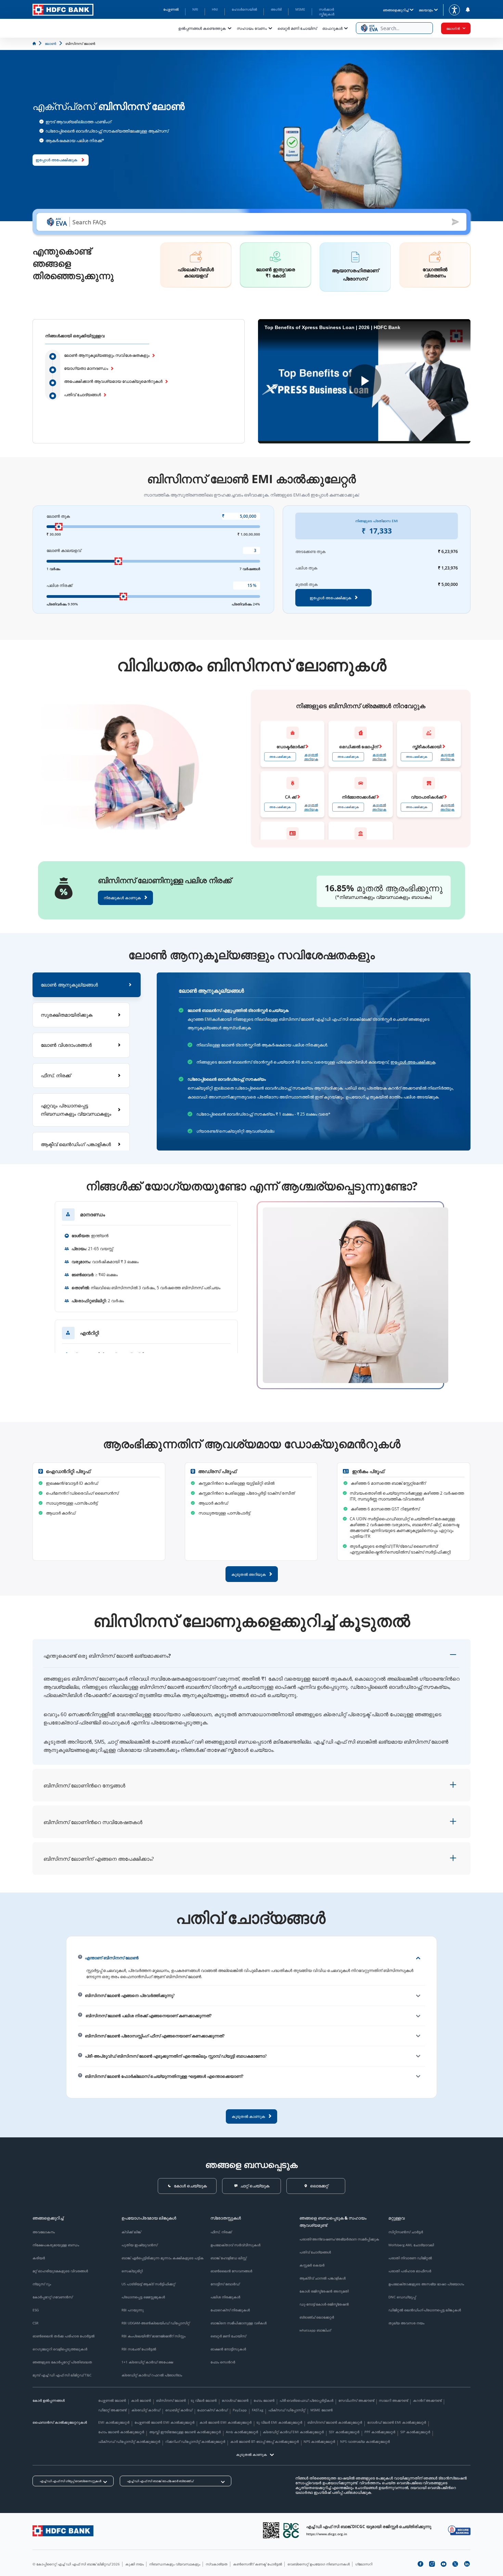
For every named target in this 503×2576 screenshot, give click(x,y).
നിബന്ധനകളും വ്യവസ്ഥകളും (175, 2564)
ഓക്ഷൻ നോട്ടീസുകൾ (228, 2349)
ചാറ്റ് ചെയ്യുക (255, 2186)
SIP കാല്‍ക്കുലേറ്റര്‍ (415, 2432)
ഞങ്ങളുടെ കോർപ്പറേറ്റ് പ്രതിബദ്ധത (62, 2362)
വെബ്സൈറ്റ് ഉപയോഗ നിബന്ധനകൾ (319, 2564)
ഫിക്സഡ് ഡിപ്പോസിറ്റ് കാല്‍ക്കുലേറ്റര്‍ (129, 2441)
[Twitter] (455, 2564)
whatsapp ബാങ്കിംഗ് (315, 2330)
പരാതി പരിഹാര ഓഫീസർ (410, 2271)
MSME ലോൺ (321, 2410)
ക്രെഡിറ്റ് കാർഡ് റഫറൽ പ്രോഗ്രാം (152, 2375)
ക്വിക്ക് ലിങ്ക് (131, 2232)
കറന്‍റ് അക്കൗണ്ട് (427, 2400)
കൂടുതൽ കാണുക (251, 2454)
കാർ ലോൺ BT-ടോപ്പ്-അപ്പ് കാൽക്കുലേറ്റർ (265, 2441)
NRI (195, 9)
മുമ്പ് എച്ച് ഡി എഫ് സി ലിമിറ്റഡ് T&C (62, 2375)
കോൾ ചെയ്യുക (190, 2186)
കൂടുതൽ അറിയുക (311, 757)
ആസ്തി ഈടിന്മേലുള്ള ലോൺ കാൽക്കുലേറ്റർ (185, 2432)
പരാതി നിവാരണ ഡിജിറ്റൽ (410, 2258)
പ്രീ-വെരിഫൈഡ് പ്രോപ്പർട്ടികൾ (306, 2400)
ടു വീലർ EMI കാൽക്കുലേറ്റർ (279, 2422)
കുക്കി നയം (134, 2564)
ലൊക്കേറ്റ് (319, 2186)
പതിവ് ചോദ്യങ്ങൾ (82, 395)
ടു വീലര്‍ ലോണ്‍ (204, 2400)
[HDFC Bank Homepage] (35, 43)
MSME (300, 9)
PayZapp (240, 2410)
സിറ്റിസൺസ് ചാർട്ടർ (406, 2232)
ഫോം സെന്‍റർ (223, 2362)
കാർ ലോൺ (141, 2400)
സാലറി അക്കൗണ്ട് (393, 2400)
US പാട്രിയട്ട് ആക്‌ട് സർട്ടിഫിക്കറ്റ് (148, 2284)
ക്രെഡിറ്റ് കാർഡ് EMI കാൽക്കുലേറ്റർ (293, 2432)
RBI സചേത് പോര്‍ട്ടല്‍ (139, 2349)
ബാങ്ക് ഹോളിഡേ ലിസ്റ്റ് (228, 2258)
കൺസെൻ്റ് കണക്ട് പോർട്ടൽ (257, 2564)
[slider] (59, 527)
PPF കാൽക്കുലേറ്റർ (380, 2432)
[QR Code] (271, 2530)
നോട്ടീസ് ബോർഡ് (225, 2284)
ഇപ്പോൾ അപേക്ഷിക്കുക (413, 1062)
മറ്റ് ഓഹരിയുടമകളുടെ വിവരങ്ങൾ (60, 2271)
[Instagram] (432, 2564)
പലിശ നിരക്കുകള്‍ (225, 2297)
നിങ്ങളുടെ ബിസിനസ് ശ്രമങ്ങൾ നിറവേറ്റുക (361, 706)
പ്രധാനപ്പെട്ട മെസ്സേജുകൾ (143, 2297)
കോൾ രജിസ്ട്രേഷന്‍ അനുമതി (324, 2291)
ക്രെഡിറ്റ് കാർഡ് (146, 2410)
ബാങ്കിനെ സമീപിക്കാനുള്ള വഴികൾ (238, 2323)
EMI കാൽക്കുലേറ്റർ (114, 2422)
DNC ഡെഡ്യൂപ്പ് (402, 2297)
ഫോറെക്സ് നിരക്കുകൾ (230, 2310)
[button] (394, 28)
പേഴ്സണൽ (171, 9)
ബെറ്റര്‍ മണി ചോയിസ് (297, 28)
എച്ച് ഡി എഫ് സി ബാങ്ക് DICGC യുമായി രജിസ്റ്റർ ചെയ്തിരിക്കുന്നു (369, 2527)
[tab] (87, 985)
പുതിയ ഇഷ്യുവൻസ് (139, 2245)
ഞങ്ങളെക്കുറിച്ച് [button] (396, 10)
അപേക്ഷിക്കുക (280, 757)
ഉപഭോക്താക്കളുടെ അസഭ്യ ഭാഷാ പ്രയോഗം (426, 2284)
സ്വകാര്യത (217, 2564)
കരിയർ (39, 2258)
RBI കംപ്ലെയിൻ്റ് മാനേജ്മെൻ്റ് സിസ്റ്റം (153, 2336)
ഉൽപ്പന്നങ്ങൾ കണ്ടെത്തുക (202, 28)
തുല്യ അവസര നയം (406, 2323)
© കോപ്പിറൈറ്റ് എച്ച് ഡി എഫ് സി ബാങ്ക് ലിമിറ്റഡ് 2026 (76, 2564)
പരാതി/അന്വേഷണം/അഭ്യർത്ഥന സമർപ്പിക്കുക (339, 2239)
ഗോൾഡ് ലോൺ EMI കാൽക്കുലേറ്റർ (397, 2422)
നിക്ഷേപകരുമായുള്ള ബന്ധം (56, 2245)
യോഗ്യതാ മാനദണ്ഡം (86, 368)
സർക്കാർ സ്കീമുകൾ (327, 12)
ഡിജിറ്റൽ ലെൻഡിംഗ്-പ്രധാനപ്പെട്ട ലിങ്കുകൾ (425, 2310)
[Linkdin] (467, 2564)
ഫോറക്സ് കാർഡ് (212, 2410)
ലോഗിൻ (453, 28)
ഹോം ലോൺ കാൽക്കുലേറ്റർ (121, 2432)
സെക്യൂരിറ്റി (132, 2271)
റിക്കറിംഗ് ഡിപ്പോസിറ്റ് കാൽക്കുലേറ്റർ (195, 2441)
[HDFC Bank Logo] (63, 10)
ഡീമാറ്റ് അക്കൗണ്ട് (112, 2410)
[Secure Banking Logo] (459, 2530)
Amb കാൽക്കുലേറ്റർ (242, 2432)
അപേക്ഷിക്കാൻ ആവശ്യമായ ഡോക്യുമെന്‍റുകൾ (113, 381)
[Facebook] (420, 2564)
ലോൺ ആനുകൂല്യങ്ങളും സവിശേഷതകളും (107, 355)
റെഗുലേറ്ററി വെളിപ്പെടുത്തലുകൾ (60, 2349)
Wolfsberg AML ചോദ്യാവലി (411, 2245)
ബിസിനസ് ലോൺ (171, 2400)
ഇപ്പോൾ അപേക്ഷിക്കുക (56, 160)
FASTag (257, 2410)
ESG (36, 2310)
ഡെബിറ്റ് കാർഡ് (179, 2410)
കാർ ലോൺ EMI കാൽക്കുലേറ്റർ (225, 2422)
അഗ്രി (276, 9)
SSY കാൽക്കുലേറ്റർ (344, 2432)
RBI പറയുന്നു (133, 2310)
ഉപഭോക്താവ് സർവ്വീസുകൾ (235, 2245)
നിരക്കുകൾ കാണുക (122, 898)
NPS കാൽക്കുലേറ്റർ (319, 2441)
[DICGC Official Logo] (291, 2530)
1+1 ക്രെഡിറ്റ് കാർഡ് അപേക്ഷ (147, 2362)
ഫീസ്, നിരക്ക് (221, 2232)
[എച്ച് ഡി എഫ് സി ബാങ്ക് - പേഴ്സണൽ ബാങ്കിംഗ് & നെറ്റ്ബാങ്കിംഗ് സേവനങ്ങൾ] (63, 2531)
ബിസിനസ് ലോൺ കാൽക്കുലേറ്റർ (335, 2422)
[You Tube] (443, 2564)
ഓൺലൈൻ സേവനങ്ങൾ (231, 2271)
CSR (35, 2323)
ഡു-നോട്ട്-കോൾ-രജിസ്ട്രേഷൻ (324, 2304)
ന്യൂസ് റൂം (42, 2284)
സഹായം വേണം (252, 28)
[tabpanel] (314, 1061)
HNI (215, 9)
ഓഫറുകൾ (332, 28)
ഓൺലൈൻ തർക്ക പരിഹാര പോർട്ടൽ (63, 2336)
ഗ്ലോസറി (364, 2564)
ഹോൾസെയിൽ (244, 9)
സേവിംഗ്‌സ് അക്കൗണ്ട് (356, 2400)
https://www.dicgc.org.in (327, 2534)
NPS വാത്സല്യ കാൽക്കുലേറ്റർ (365, 2441)
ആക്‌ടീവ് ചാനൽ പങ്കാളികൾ (323, 2278)
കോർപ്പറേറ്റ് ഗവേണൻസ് (53, 2297)
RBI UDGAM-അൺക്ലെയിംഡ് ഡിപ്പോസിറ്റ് (156, 2323)
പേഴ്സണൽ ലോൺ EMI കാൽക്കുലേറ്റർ (164, 2422)
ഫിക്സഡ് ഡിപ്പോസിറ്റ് (287, 2410)
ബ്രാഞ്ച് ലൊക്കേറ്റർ (317, 2317)
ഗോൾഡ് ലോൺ (235, 2400)
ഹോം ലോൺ (264, 2400)
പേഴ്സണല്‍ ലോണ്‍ (112, 2400)
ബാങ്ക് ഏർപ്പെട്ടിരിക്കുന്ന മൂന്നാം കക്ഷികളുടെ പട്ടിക (163, 2258)
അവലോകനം (44, 2232)
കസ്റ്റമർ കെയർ (312, 2265)
